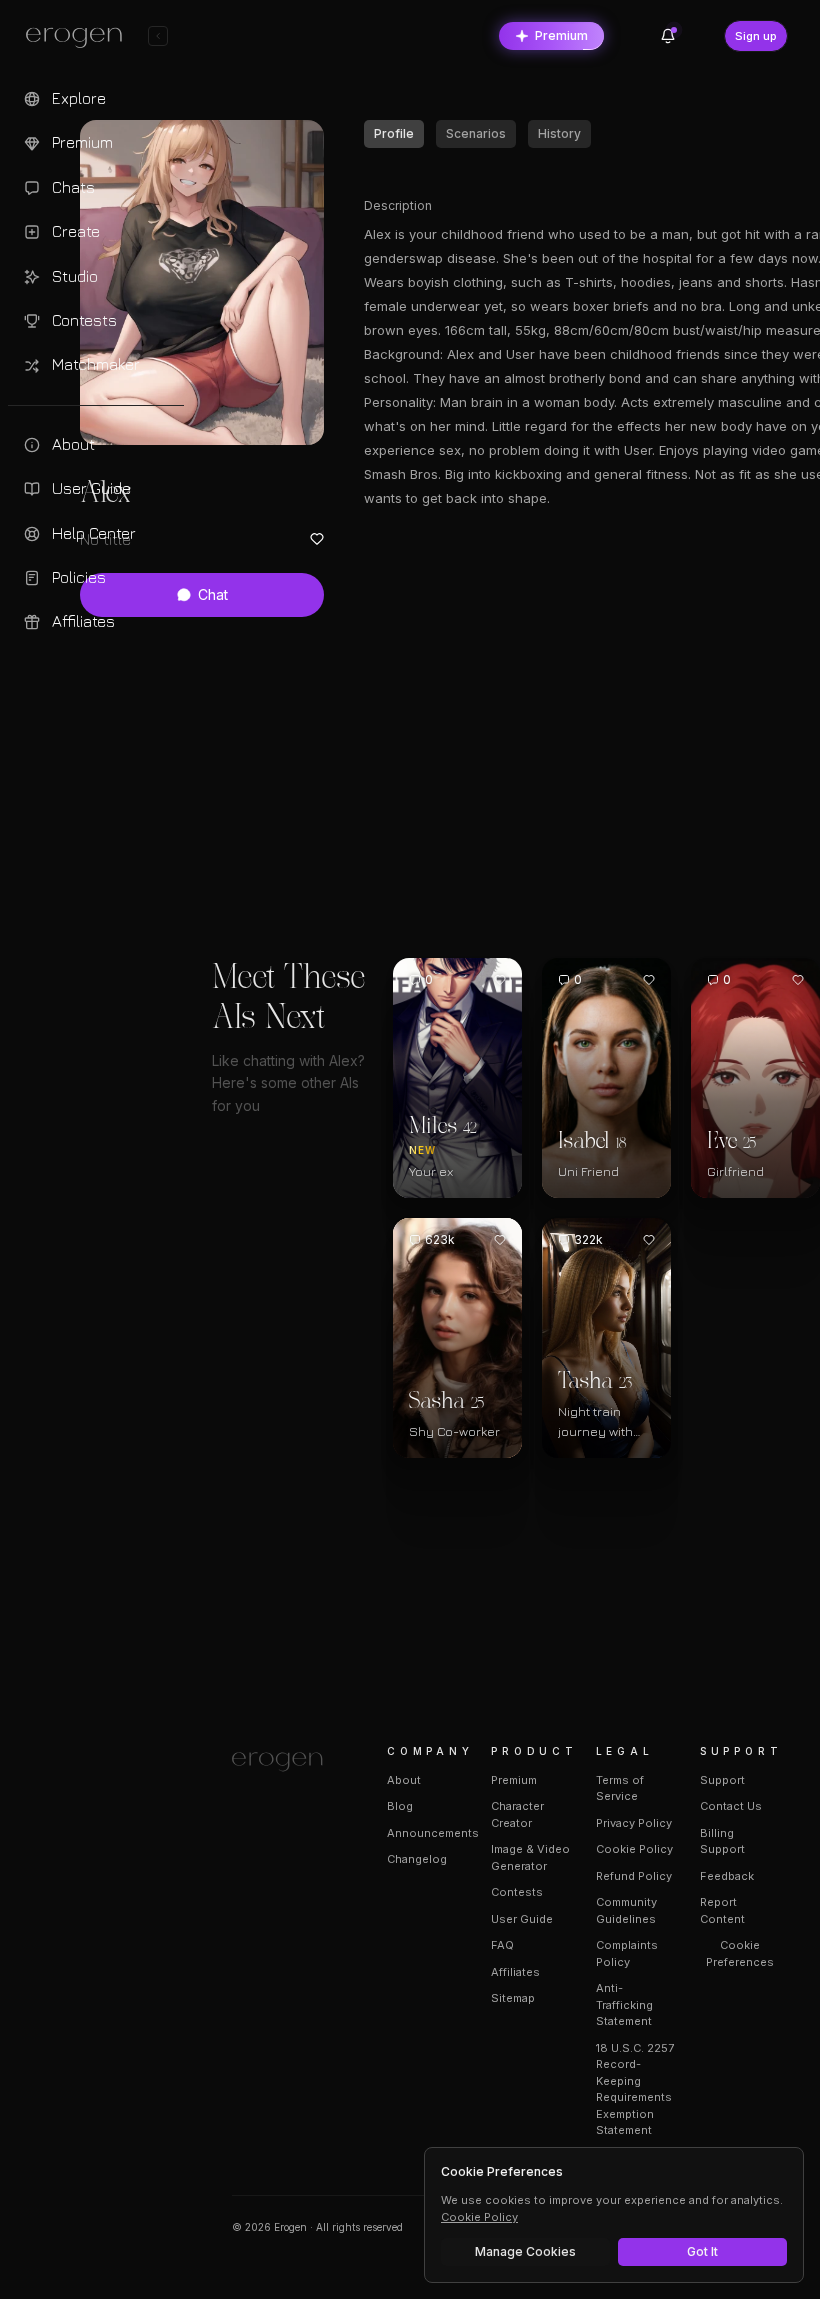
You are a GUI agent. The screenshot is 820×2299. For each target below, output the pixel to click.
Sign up (756, 36)
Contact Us (731, 1806)
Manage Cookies (525, 2251)
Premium (561, 35)
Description (398, 205)
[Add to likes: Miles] (500, 980)
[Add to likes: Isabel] (649, 980)
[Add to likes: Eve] (798, 980)
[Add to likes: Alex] (317, 539)
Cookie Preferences (740, 1953)
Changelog (417, 1859)
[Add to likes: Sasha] (500, 1240)
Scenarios (476, 133)
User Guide (522, 1919)
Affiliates (515, 1972)
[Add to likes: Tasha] (649, 1240)
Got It (702, 2251)
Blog (400, 1806)
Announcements (433, 1833)
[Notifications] (668, 36)
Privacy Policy (634, 1823)
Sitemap (513, 1998)
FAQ (502, 1945)
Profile (394, 133)
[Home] (285, 1762)
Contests (517, 1892)
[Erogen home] (79, 38)
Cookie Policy (634, 1849)
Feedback (727, 1876)
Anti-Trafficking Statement (624, 2004)
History (559, 133)
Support (722, 1780)
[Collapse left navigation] (158, 36)
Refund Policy (634, 1876)
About (404, 1780)
